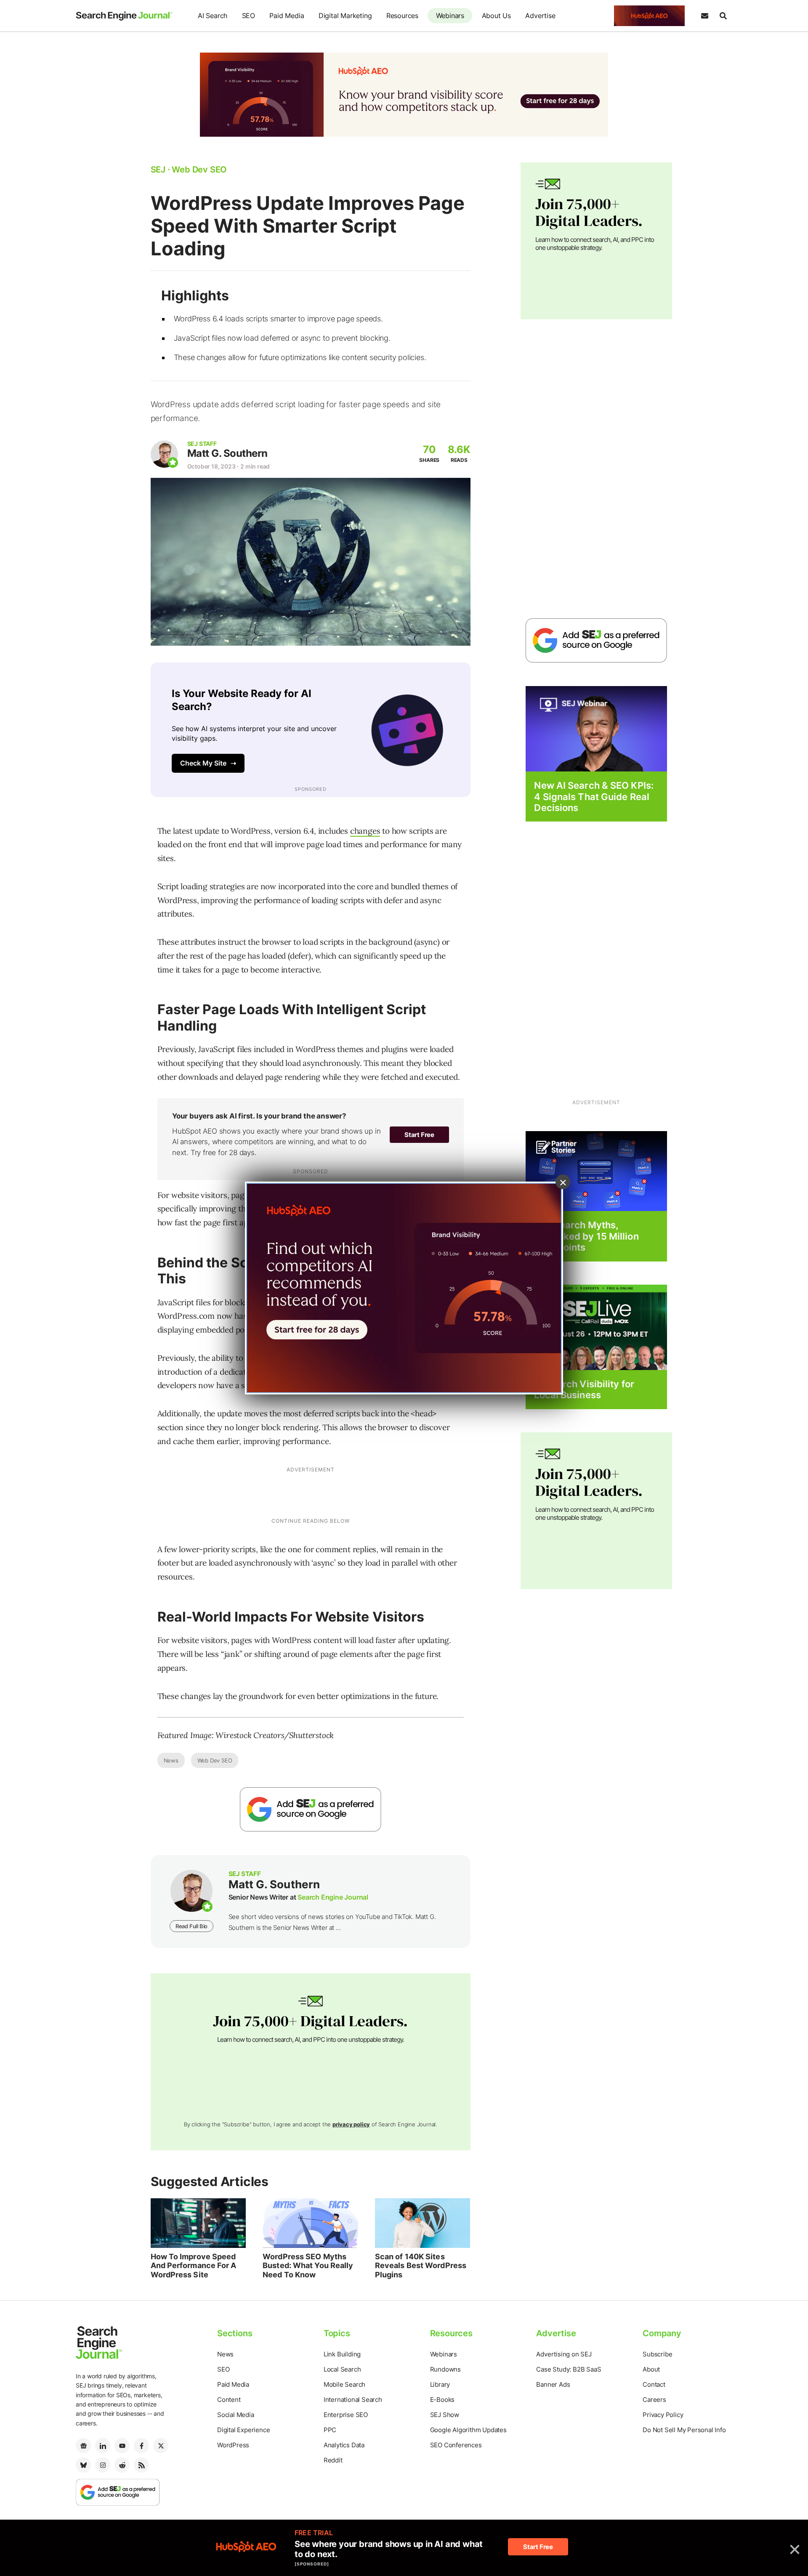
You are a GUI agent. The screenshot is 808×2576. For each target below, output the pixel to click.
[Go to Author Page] (164, 454)
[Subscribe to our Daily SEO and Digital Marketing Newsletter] (704, 16)
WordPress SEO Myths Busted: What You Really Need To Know (308, 2266)
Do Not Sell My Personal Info (684, 2430)
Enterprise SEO (346, 2415)
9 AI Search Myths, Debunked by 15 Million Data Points (586, 1236)
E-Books (443, 2400)
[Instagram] (103, 2465)
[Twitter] (161, 2446)
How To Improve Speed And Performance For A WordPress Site (194, 2266)
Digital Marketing (345, 16)
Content (229, 2400)
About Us (496, 16)
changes (365, 831)
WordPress (233, 2445)
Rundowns (445, 2369)
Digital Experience (243, 2430)
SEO (249, 16)
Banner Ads (553, 2384)
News (171, 1760)
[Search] (723, 16)
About (651, 2369)
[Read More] (596, 1171)
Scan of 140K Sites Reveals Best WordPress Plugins (421, 2266)
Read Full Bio (191, 1926)
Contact (654, 2384)
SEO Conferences (456, 2445)
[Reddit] (122, 2465)
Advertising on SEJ (564, 2354)
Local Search (342, 2369)
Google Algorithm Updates (468, 2430)
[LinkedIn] (103, 2446)
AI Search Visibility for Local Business (584, 1389)
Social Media (236, 2415)
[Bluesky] (83, 2465)
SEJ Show (445, 2415)
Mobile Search (344, 2384)
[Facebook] (141, 2446)
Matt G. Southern (227, 453)
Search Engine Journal (333, 1897)
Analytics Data (344, 2445)
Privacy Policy (663, 2415)
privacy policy (351, 2124)
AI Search (213, 16)
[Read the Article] (198, 2223)
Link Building (342, 2354)
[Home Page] (124, 16)
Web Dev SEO (215, 1760)
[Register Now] (596, 728)
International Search (353, 2400)
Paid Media (287, 16)
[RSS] (141, 2465)
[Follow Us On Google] (311, 1809)
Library (440, 2384)
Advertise (540, 16)
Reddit (333, 2460)
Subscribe (657, 2354)
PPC (330, 2430)
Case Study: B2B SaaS (569, 2369)
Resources (402, 16)
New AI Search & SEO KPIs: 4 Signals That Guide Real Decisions (594, 796)
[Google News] (83, 2446)
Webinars (450, 16)
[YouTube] (122, 2446)
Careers (654, 2400)
